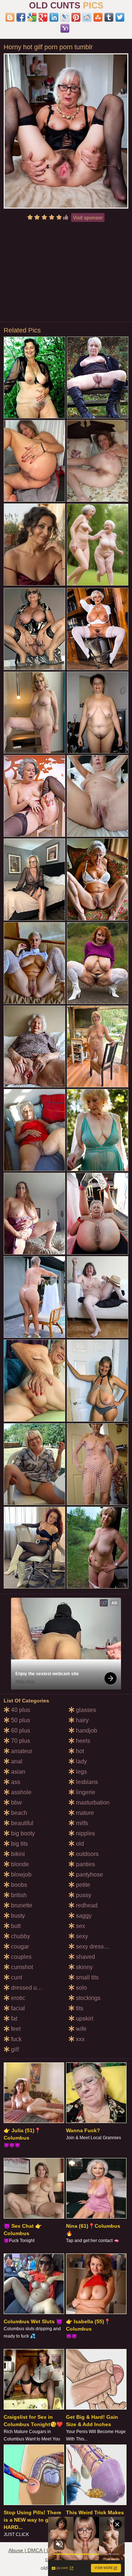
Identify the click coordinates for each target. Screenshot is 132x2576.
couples (21, 1957)
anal (16, 1761)
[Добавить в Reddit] (87, 17)
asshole (21, 1792)
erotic (17, 1998)
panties (85, 1864)
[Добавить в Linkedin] (54, 17)
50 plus (20, 1720)
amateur (21, 1751)
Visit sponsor (88, 217)
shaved (85, 1957)
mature (84, 1813)
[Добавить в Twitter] (120, 17)
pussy (83, 1895)
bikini (17, 1854)
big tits (19, 1844)
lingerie (85, 1792)
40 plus (20, 1710)
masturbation (92, 1803)
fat (13, 2019)
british (18, 1895)
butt (15, 1926)
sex (80, 1926)
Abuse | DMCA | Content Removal (48, 2550)
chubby (20, 1936)
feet (15, 2029)
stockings (87, 1998)
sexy (81, 1936)
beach (18, 1813)
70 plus (20, 1741)
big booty (22, 1833)
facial (17, 2008)
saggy (83, 1916)
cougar (19, 1947)
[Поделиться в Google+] (43, 17)
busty (17, 1916)
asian (17, 1772)
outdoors (87, 1854)
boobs (18, 1885)
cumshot (21, 1967)
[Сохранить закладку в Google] (32, 17)
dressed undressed (35, 1988)
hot (79, 1751)
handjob (86, 1730)
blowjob (21, 1875)
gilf (14, 2049)
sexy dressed (92, 1947)
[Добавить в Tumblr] (109, 17)
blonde (19, 1864)
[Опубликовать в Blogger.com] (10, 17)
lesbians (86, 1782)
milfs (81, 1823)
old (79, 1844)
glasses (85, 1710)
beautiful (21, 1823)
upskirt (84, 2019)
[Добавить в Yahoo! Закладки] (65, 28)
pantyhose (89, 1875)
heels (82, 1741)
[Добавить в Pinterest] (76, 17)
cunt (16, 1977)
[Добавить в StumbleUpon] (98, 17)
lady (81, 1761)
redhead (86, 1905)
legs (81, 1772)
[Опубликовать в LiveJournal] (65, 17)
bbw (16, 1803)
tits (79, 2008)
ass (15, 1782)
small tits (87, 1977)
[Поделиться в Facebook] (21, 17)
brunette (21, 1905)
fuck (16, 2039)
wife (80, 2029)
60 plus (20, 1730)
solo (81, 1988)
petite (82, 1885)
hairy (82, 1720)
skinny (84, 1967)
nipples (85, 1833)
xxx (80, 2039)
